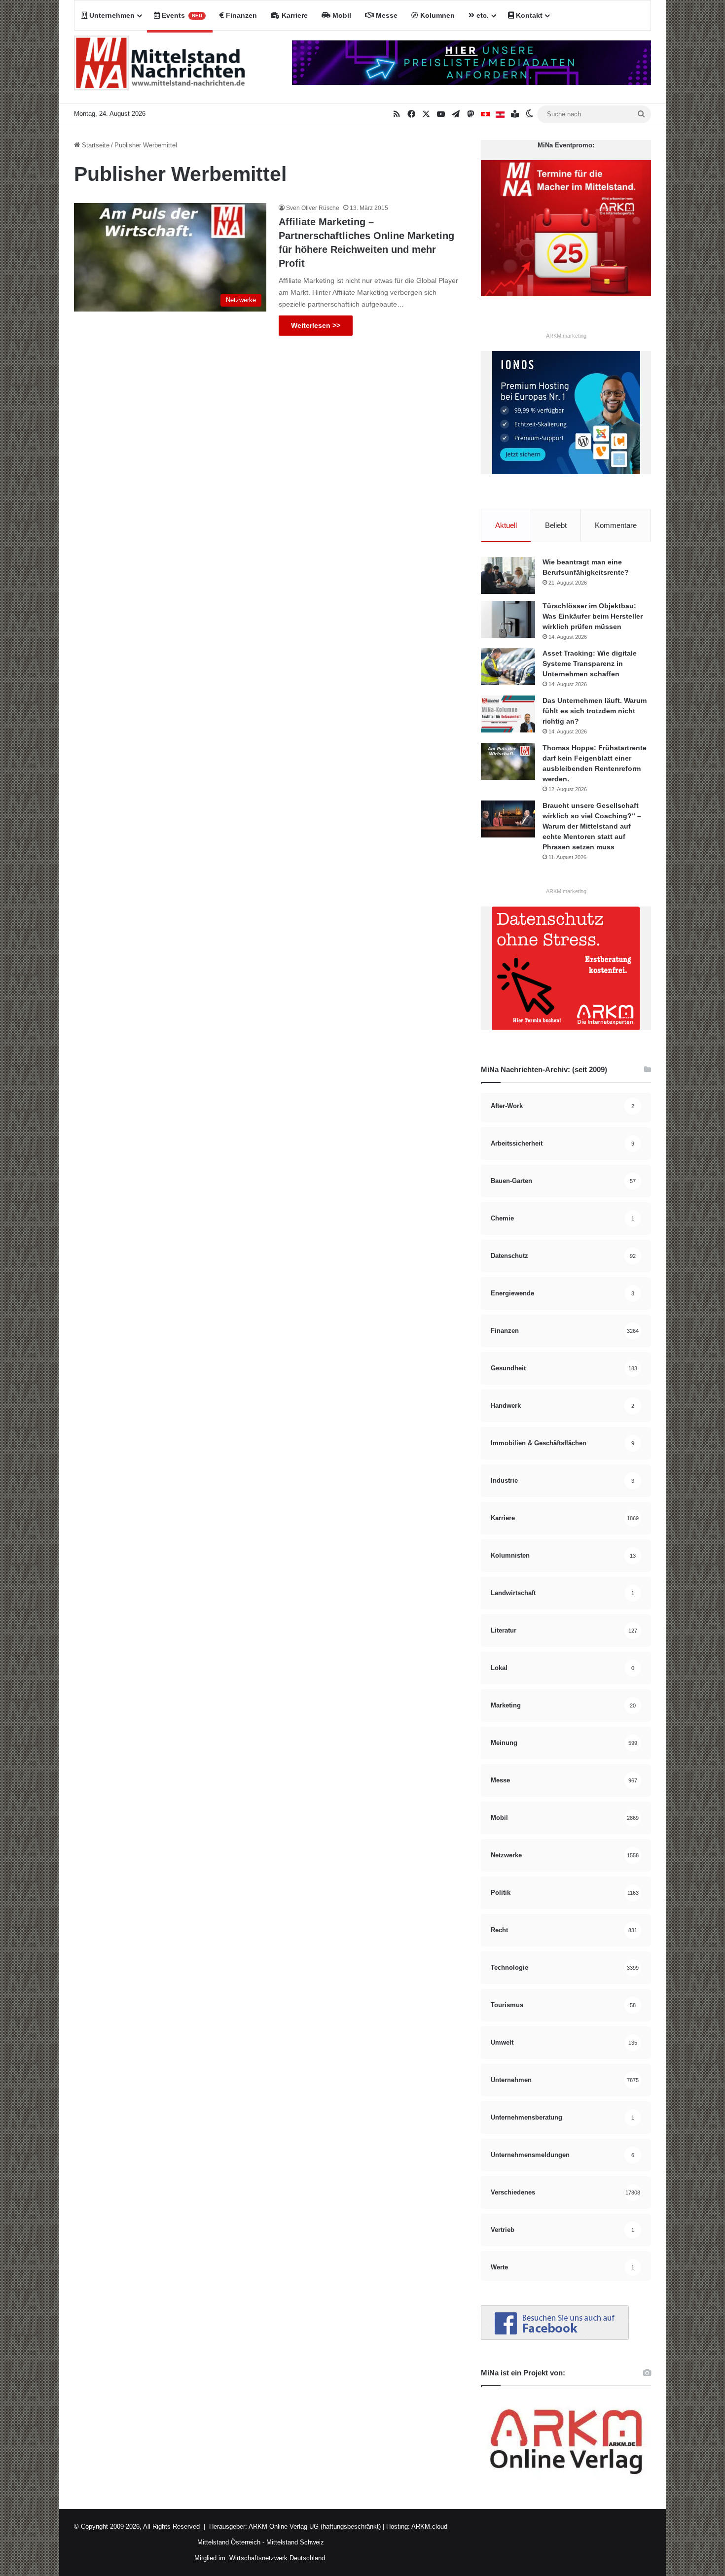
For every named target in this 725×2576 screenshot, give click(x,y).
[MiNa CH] (485, 114)
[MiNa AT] (500, 114)
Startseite (95, 145)
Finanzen (240, 15)
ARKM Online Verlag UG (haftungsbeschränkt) (315, 2526)
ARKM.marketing (566, 336)
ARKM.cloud (429, 2526)
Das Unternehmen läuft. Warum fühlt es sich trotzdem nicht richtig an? (595, 711)
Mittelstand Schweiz (295, 2542)
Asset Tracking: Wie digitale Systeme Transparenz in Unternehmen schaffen (590, 663)
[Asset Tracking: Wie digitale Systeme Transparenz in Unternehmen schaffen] (508, 667)
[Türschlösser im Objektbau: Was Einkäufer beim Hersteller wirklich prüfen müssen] (508, 619)
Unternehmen (111, 15)
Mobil (341, 15)
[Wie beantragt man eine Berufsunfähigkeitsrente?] (508, 575)
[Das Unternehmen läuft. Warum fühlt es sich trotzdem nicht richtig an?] (508, 714)
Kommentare (616, 525)
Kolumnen (436, 15)
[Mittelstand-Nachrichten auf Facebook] (555, 2338)
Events (181, 15)
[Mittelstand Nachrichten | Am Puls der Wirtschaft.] (160, 67)
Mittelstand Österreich (229, 2542)
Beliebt (556, 525)
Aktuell (506, 525)
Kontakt (528, 15)
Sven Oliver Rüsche (313, 208)
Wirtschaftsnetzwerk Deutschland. (278, 2558)
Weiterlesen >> (316, 325)
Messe (386, 15)
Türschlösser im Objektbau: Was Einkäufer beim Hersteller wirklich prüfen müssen (593, 616)
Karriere (294, 15)
